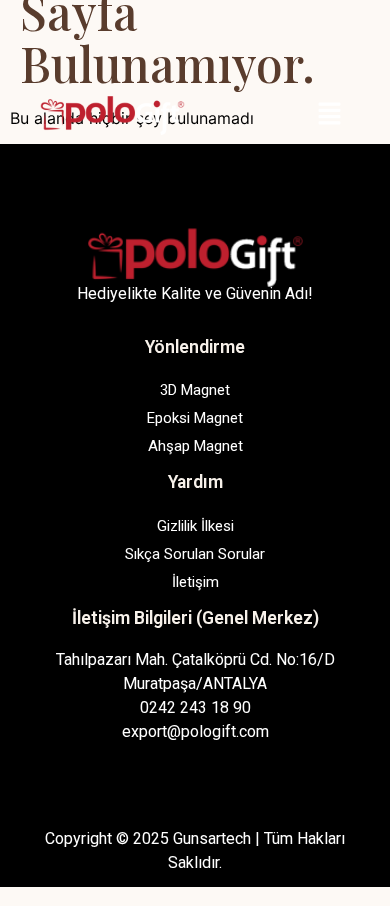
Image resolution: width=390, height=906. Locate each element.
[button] (330, 114)
